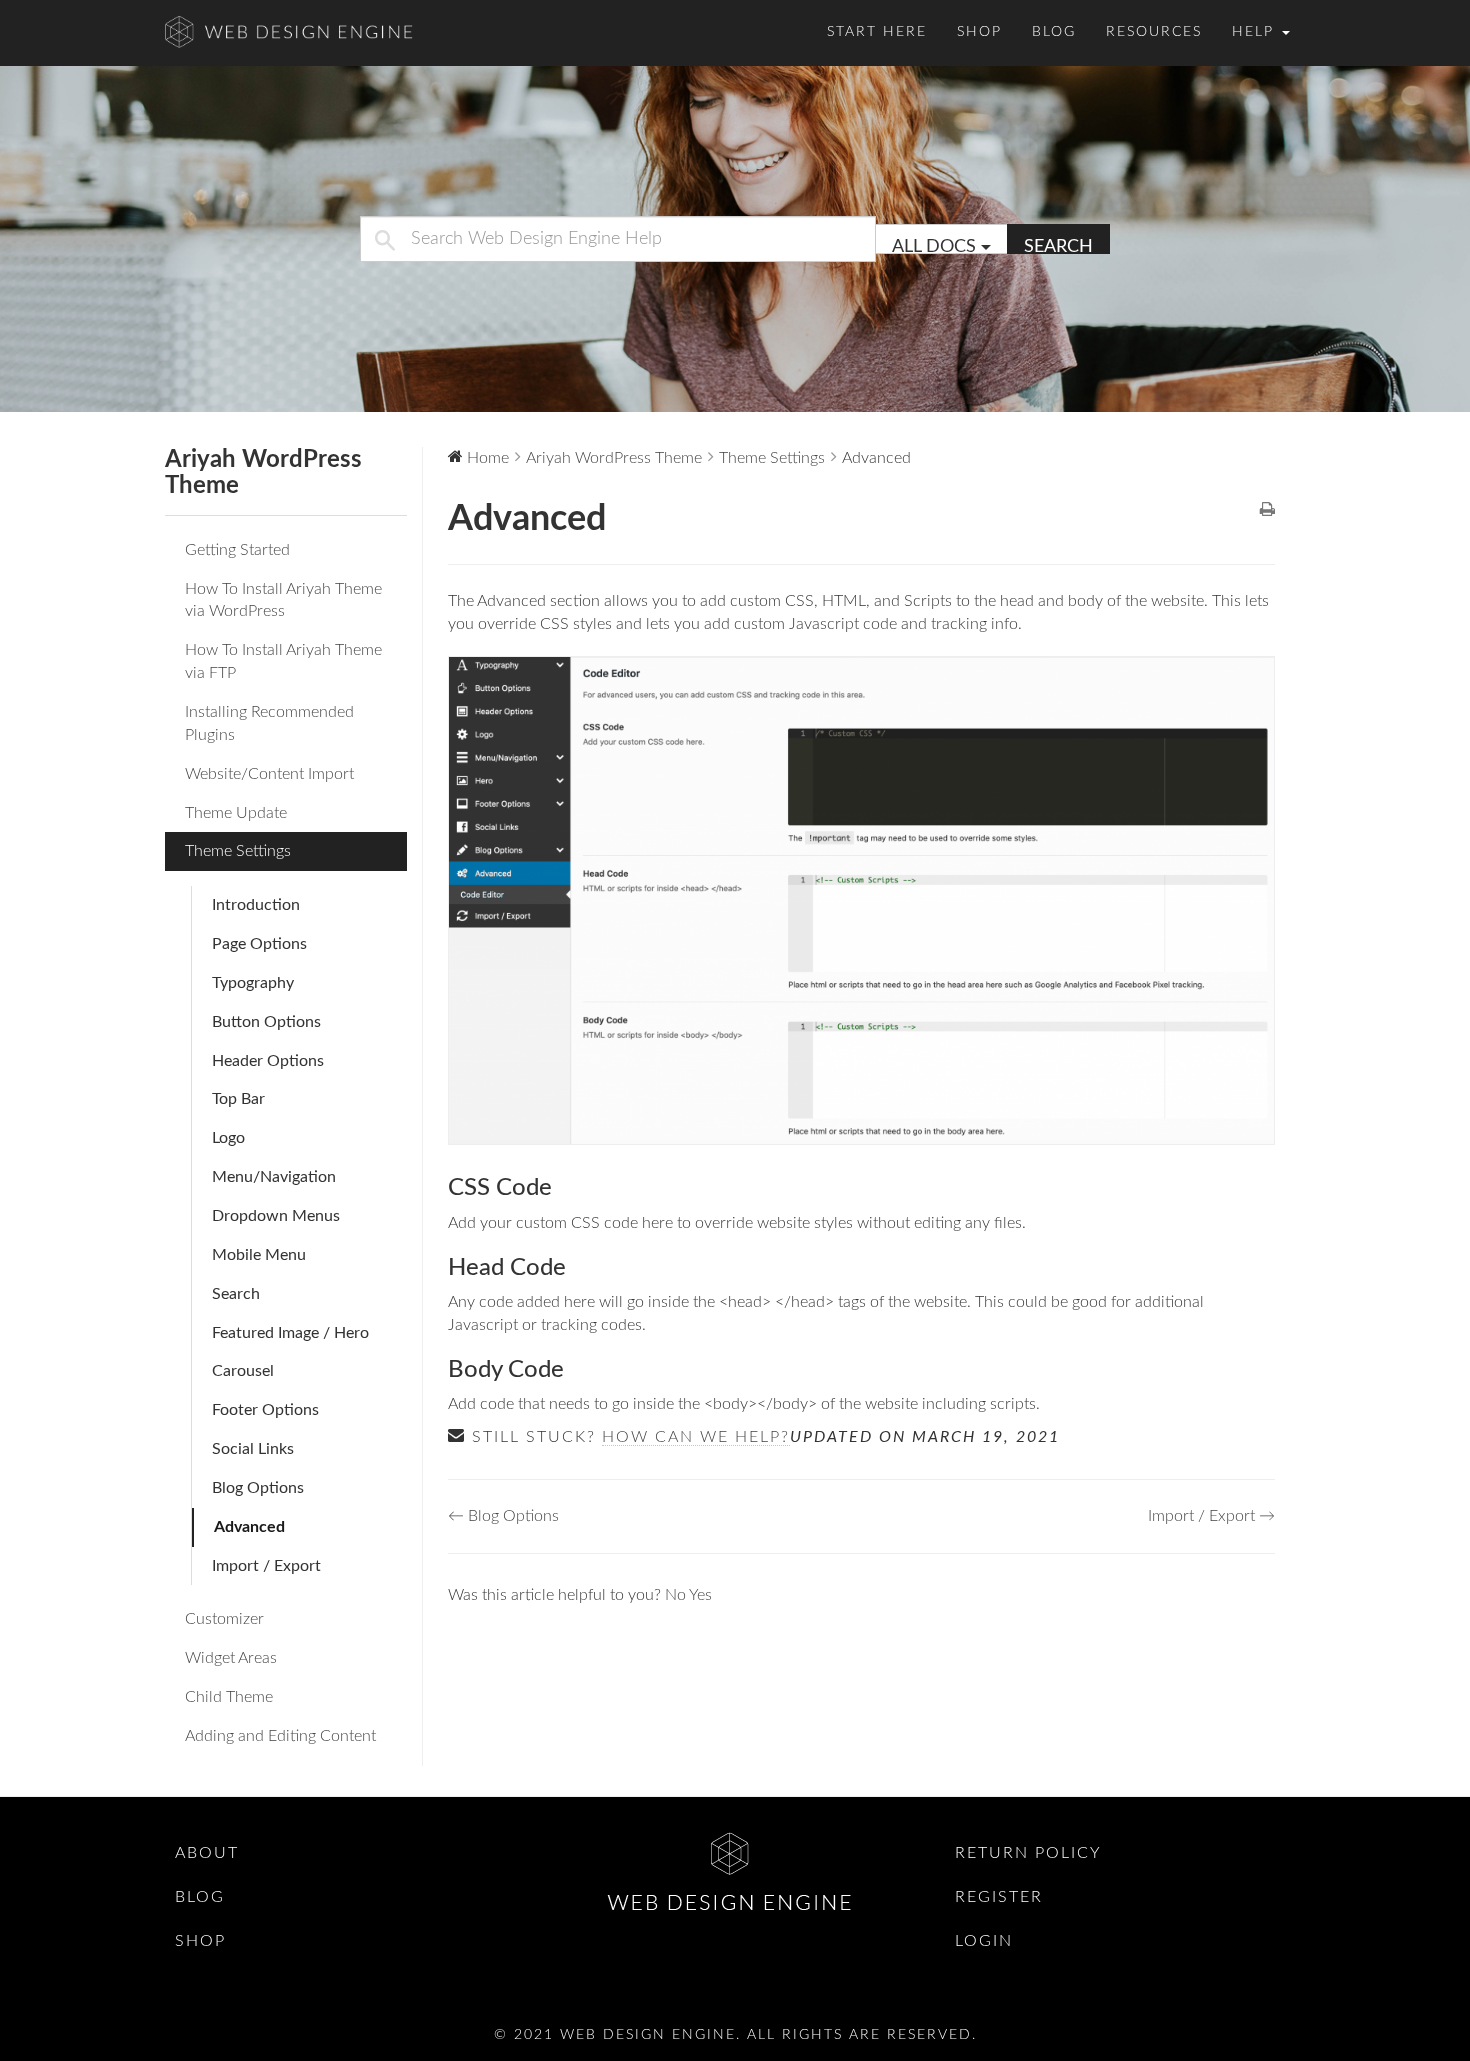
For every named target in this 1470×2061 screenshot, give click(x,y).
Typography (253, 983)
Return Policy (1028, 1853)
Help (1256, 32)
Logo (228, 1138)
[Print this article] (1267, 511)
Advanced (249, 1527)
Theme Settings (238, 851)
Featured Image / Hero (290, 1333)
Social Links (253, 1449)
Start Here (877, 32)
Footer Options (265, 1410)
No (677, 1595)
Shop (979, 32)
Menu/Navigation (274, 1177)
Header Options (268, 1061)
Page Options (259, 944)
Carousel (243, 1371)
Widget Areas (231, 1658)
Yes (700, 1595)
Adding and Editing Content (280, 1736)
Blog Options (258, 1488)
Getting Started (237, 550)
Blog (1054, 32)
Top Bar (238, 1099)
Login (984, 1941)
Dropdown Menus (276, 1216)
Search (1058, 246)
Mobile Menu (259, 1255)
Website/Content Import (269, 774)
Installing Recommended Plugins (269, 723)
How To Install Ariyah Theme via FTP (283, 661)
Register (999, 1897)
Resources (1154, 32)
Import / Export (266, 1566)
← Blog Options (503, 1516)
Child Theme (229, 1697)
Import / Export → (1211, 1516)
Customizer (224, 1619)
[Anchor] (563, 1188)
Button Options (266, 1022)
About (207, 1853)
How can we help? (696, 1437)
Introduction (256, 905)
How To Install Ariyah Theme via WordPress (283, 600)
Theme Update (236, 813)
